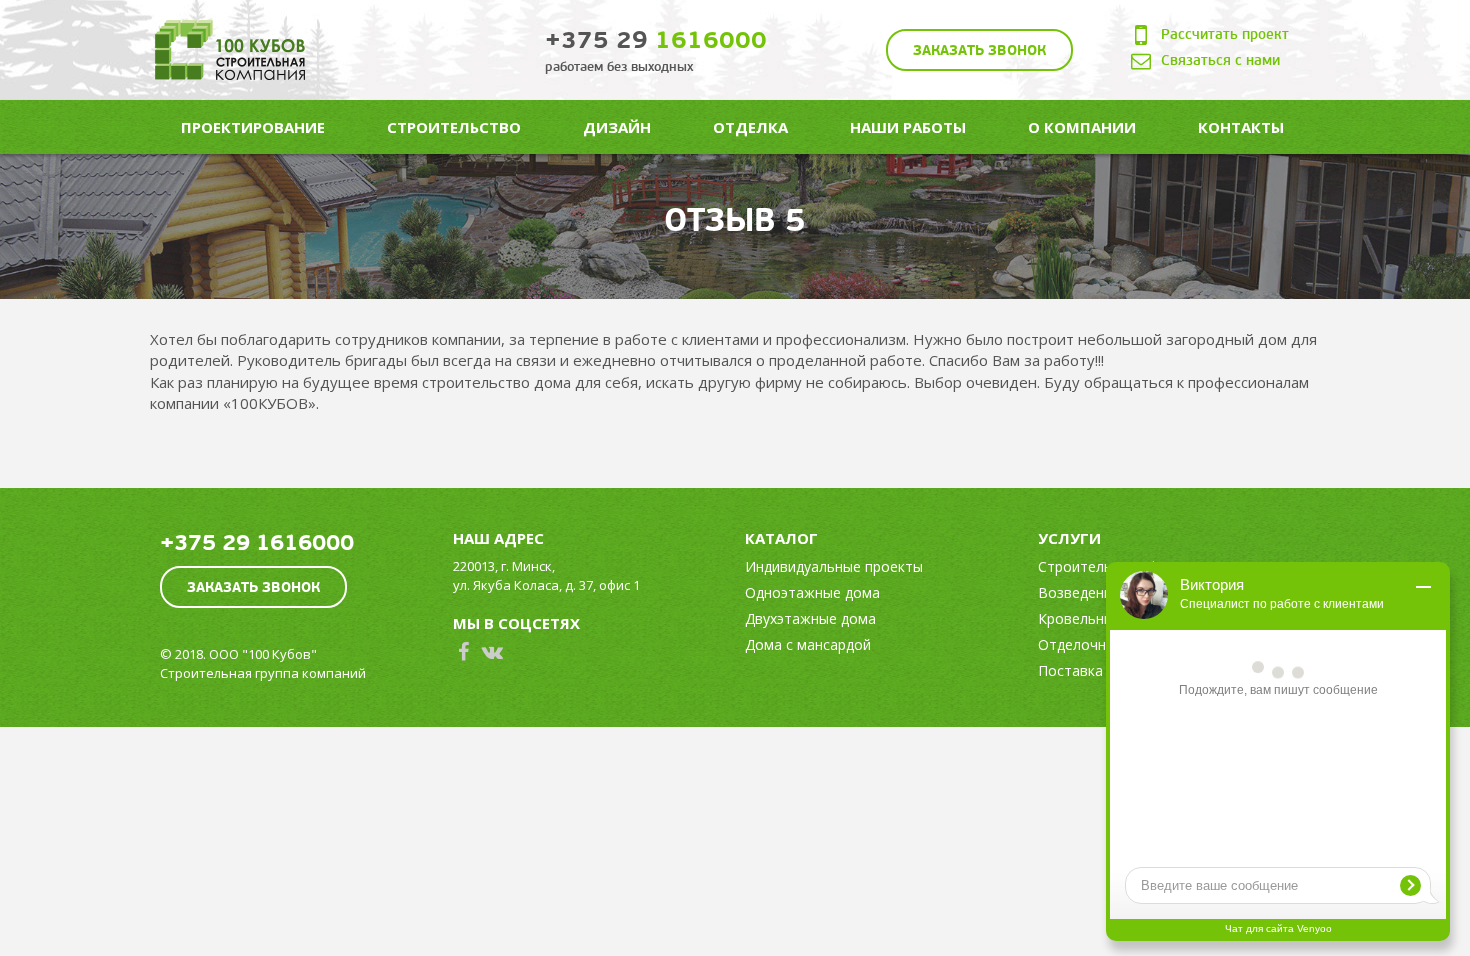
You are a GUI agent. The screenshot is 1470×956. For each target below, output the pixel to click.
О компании (1082, 127)
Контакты (1241, 127)
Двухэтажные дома (810, 618)
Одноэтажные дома (812, 592)
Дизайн (617, 127)
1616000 (656, 40)
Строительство (454, 127)
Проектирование (253, 127)
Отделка (750, 127)
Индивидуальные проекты (834, 566)
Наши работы (908, 127)
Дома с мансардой (808, 644)
